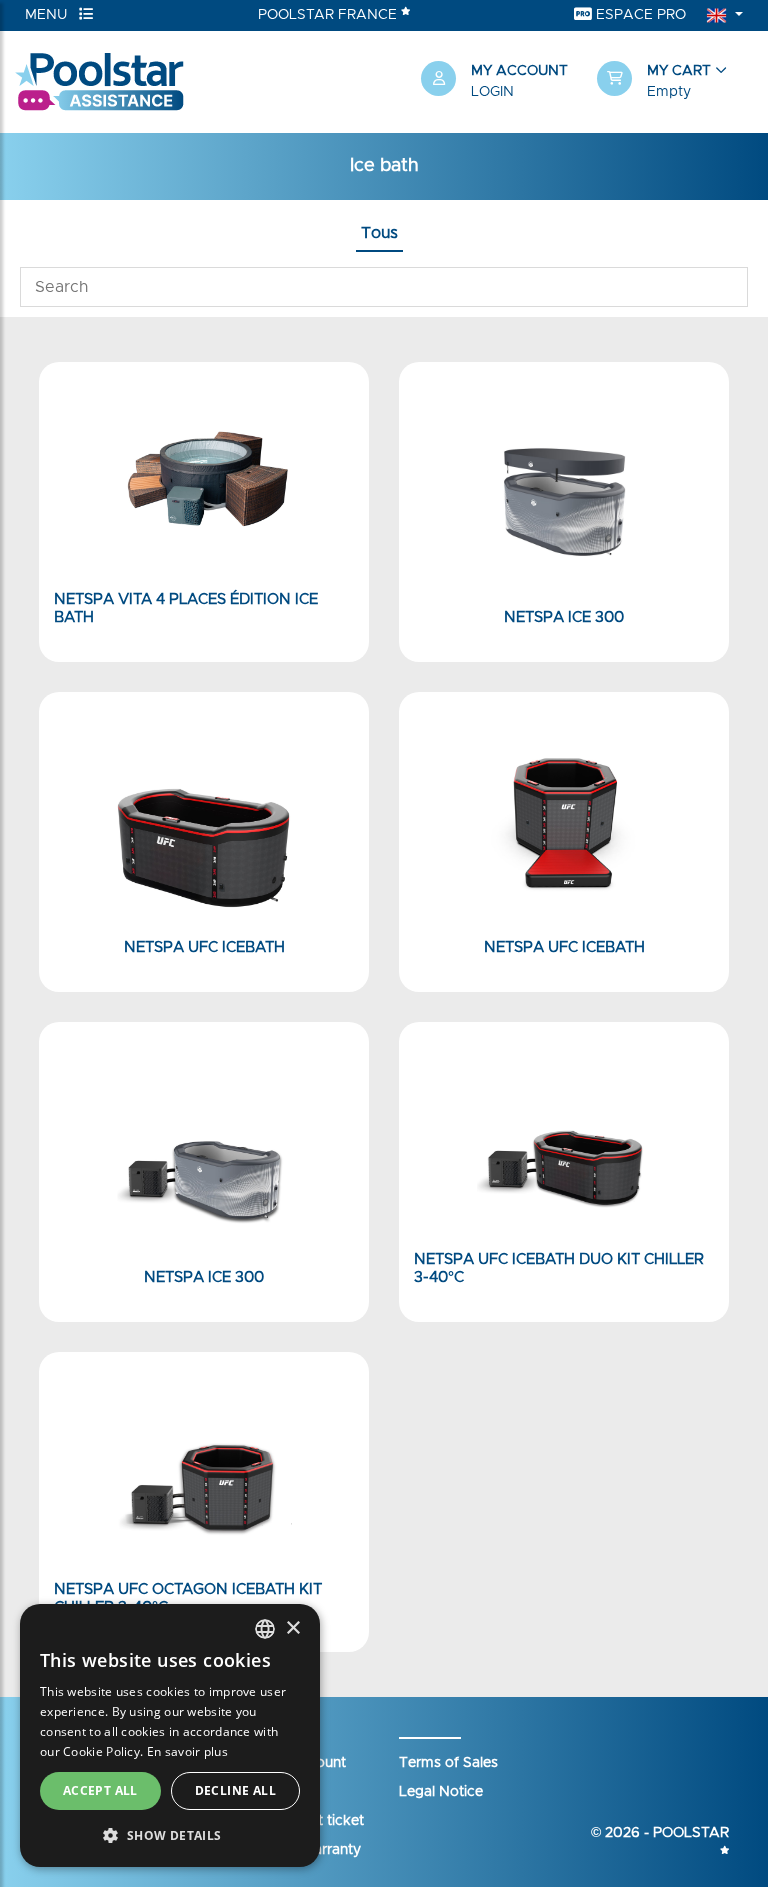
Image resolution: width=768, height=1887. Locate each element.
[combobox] (265, 1629)
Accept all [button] (100, 1790)
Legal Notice (441, 1792)
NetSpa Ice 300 (564, 617)
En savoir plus (187, 1751)
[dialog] (170, 1735)
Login (492, 92)
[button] (675, 82)
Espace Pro (639, 15)
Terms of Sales (448, 1763)
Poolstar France (329, 15)
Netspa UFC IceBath (204, 947)
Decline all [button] (235, 1790)
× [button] (292, 1628)
